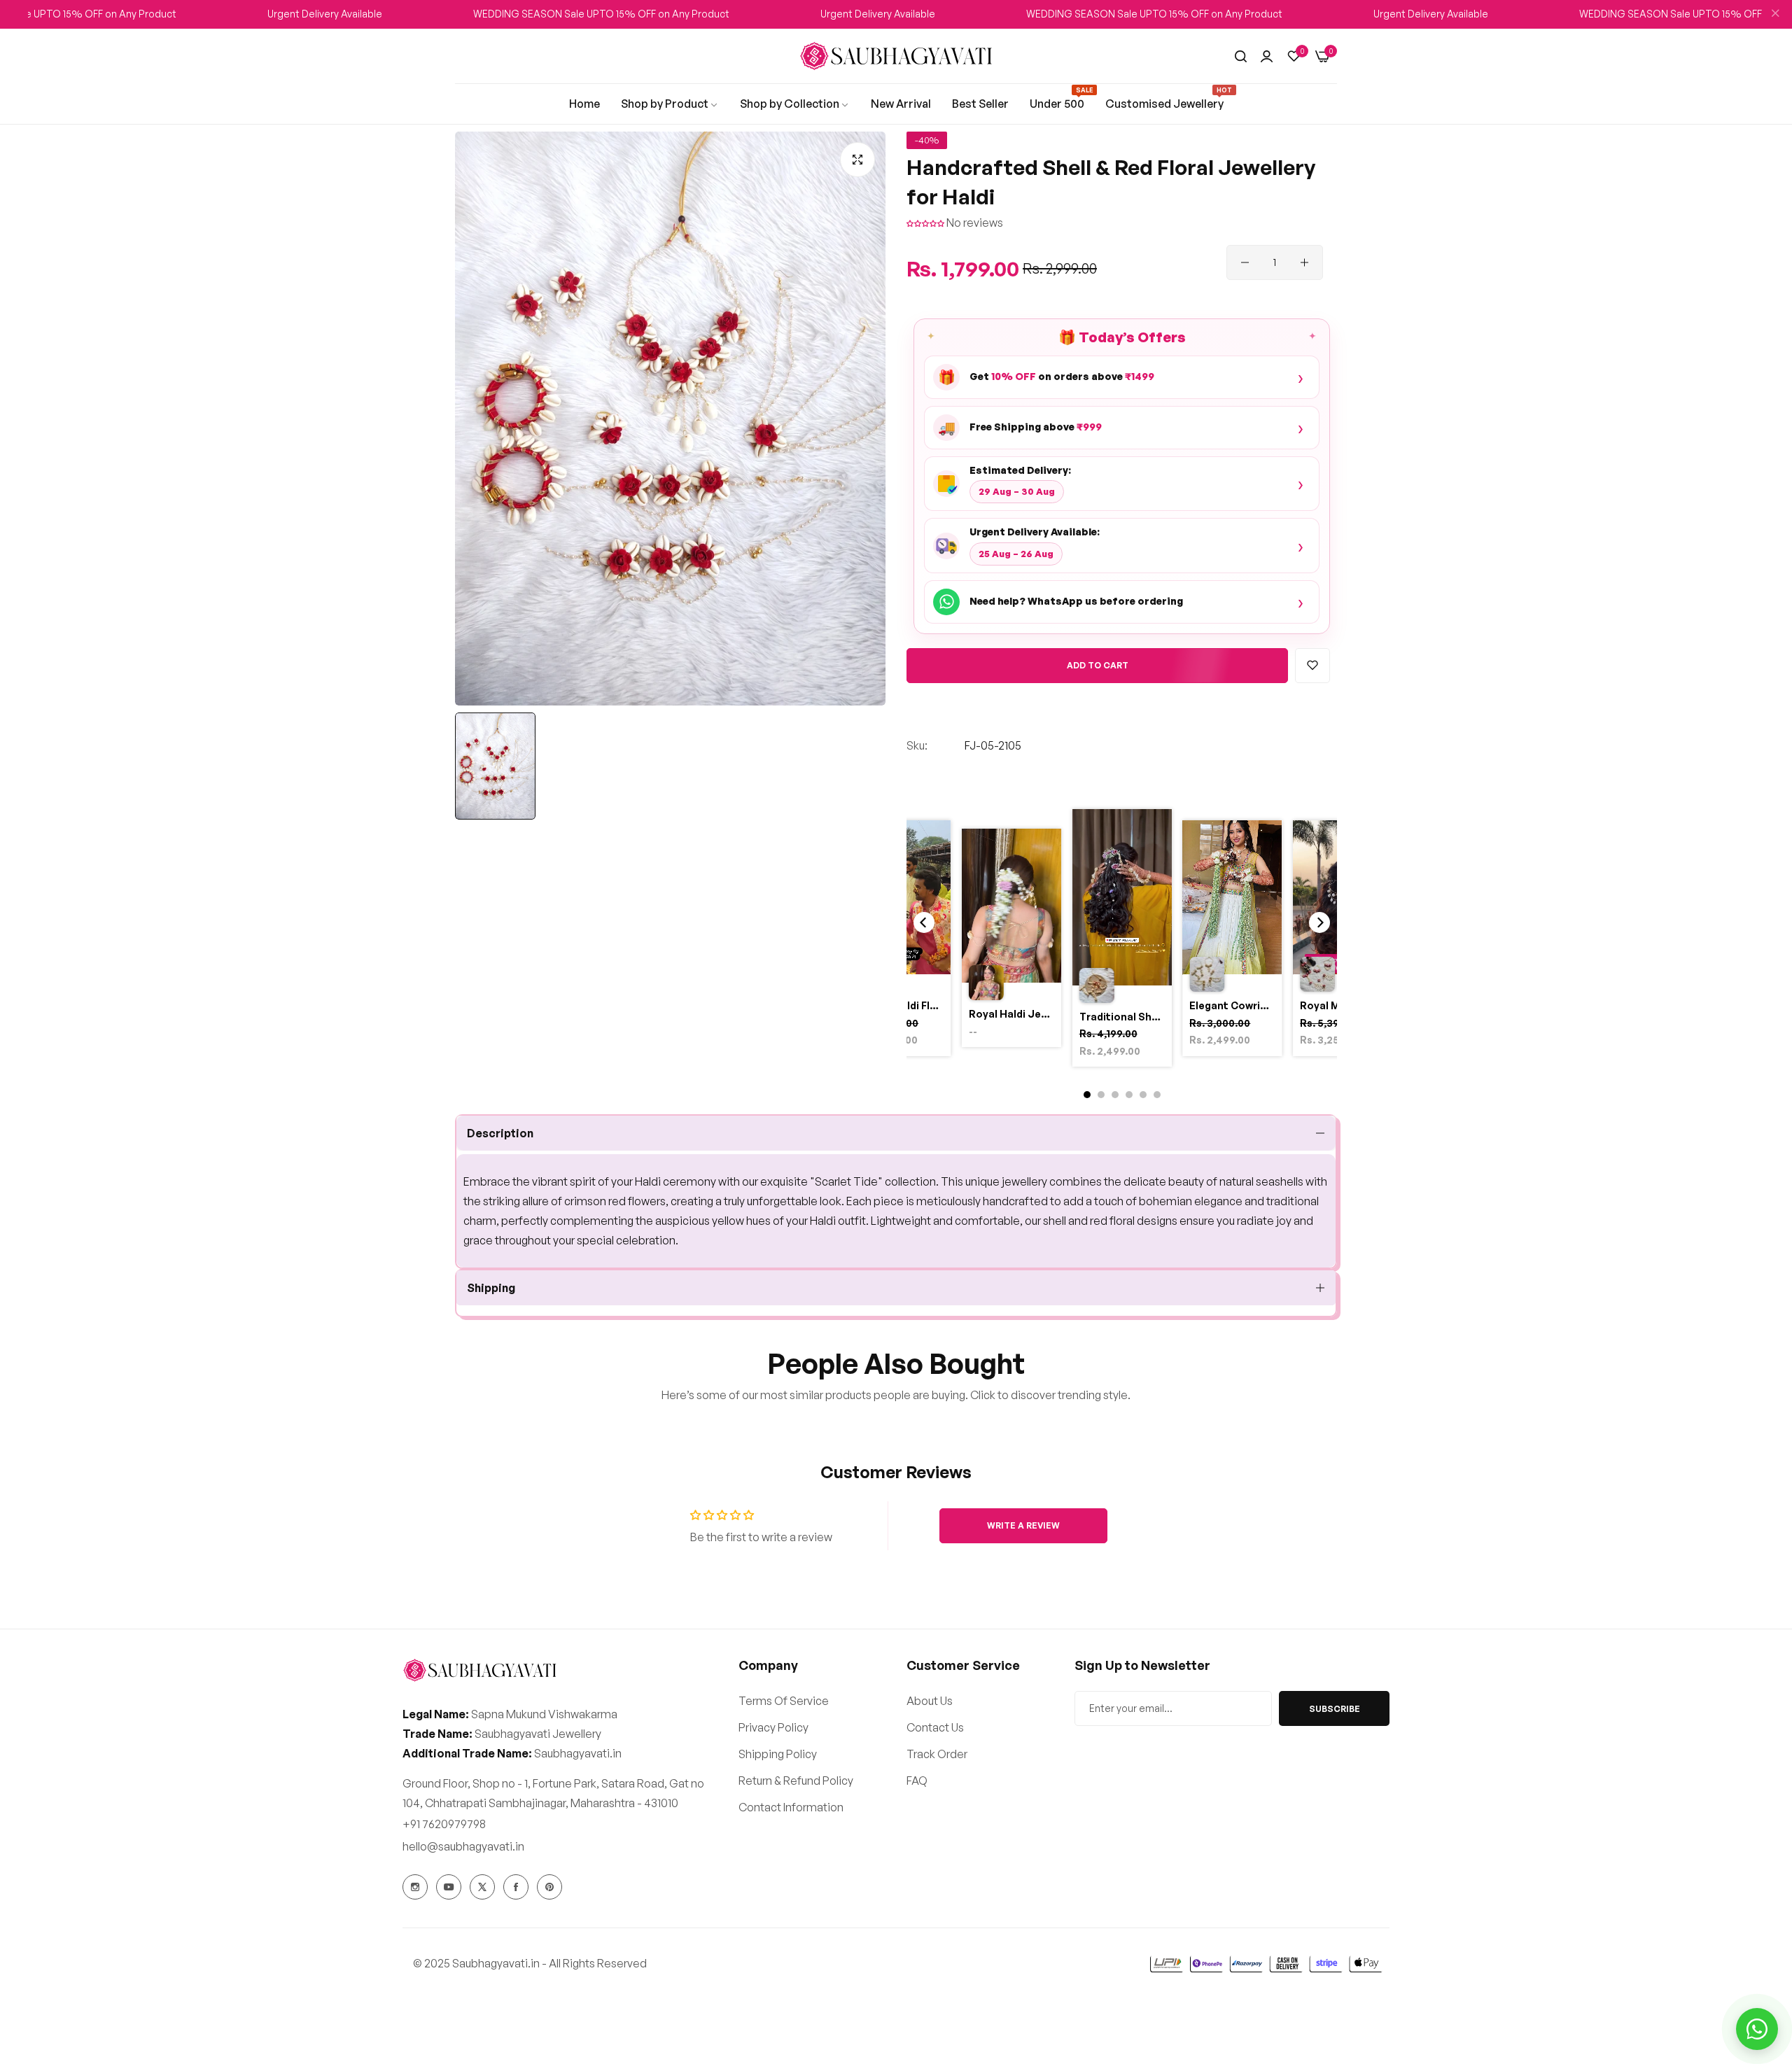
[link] (584, 104)
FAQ (917, 1781)
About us (930, 1701)
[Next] (1319, 922)
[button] (926, 223)
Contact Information (791, 1807)
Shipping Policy (778, 1754)
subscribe (1335, 1709)
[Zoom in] (857, 160)
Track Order (937, 1754)
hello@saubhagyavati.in (463, 1846)
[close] (1775, 15)
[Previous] (924, 922)
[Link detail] (415, 1887)
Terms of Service (784, 1701)
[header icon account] (1267, 56)
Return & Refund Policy (796, 1781)
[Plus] (1304, 262)
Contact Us (935, 1727)
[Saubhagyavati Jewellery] (896, 56)
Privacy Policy (773, 1727)
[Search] (1241, 56)
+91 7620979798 (444, 1824)
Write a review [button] (1023, 1525)
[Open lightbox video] (1122, 940)
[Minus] (1245, 262)
